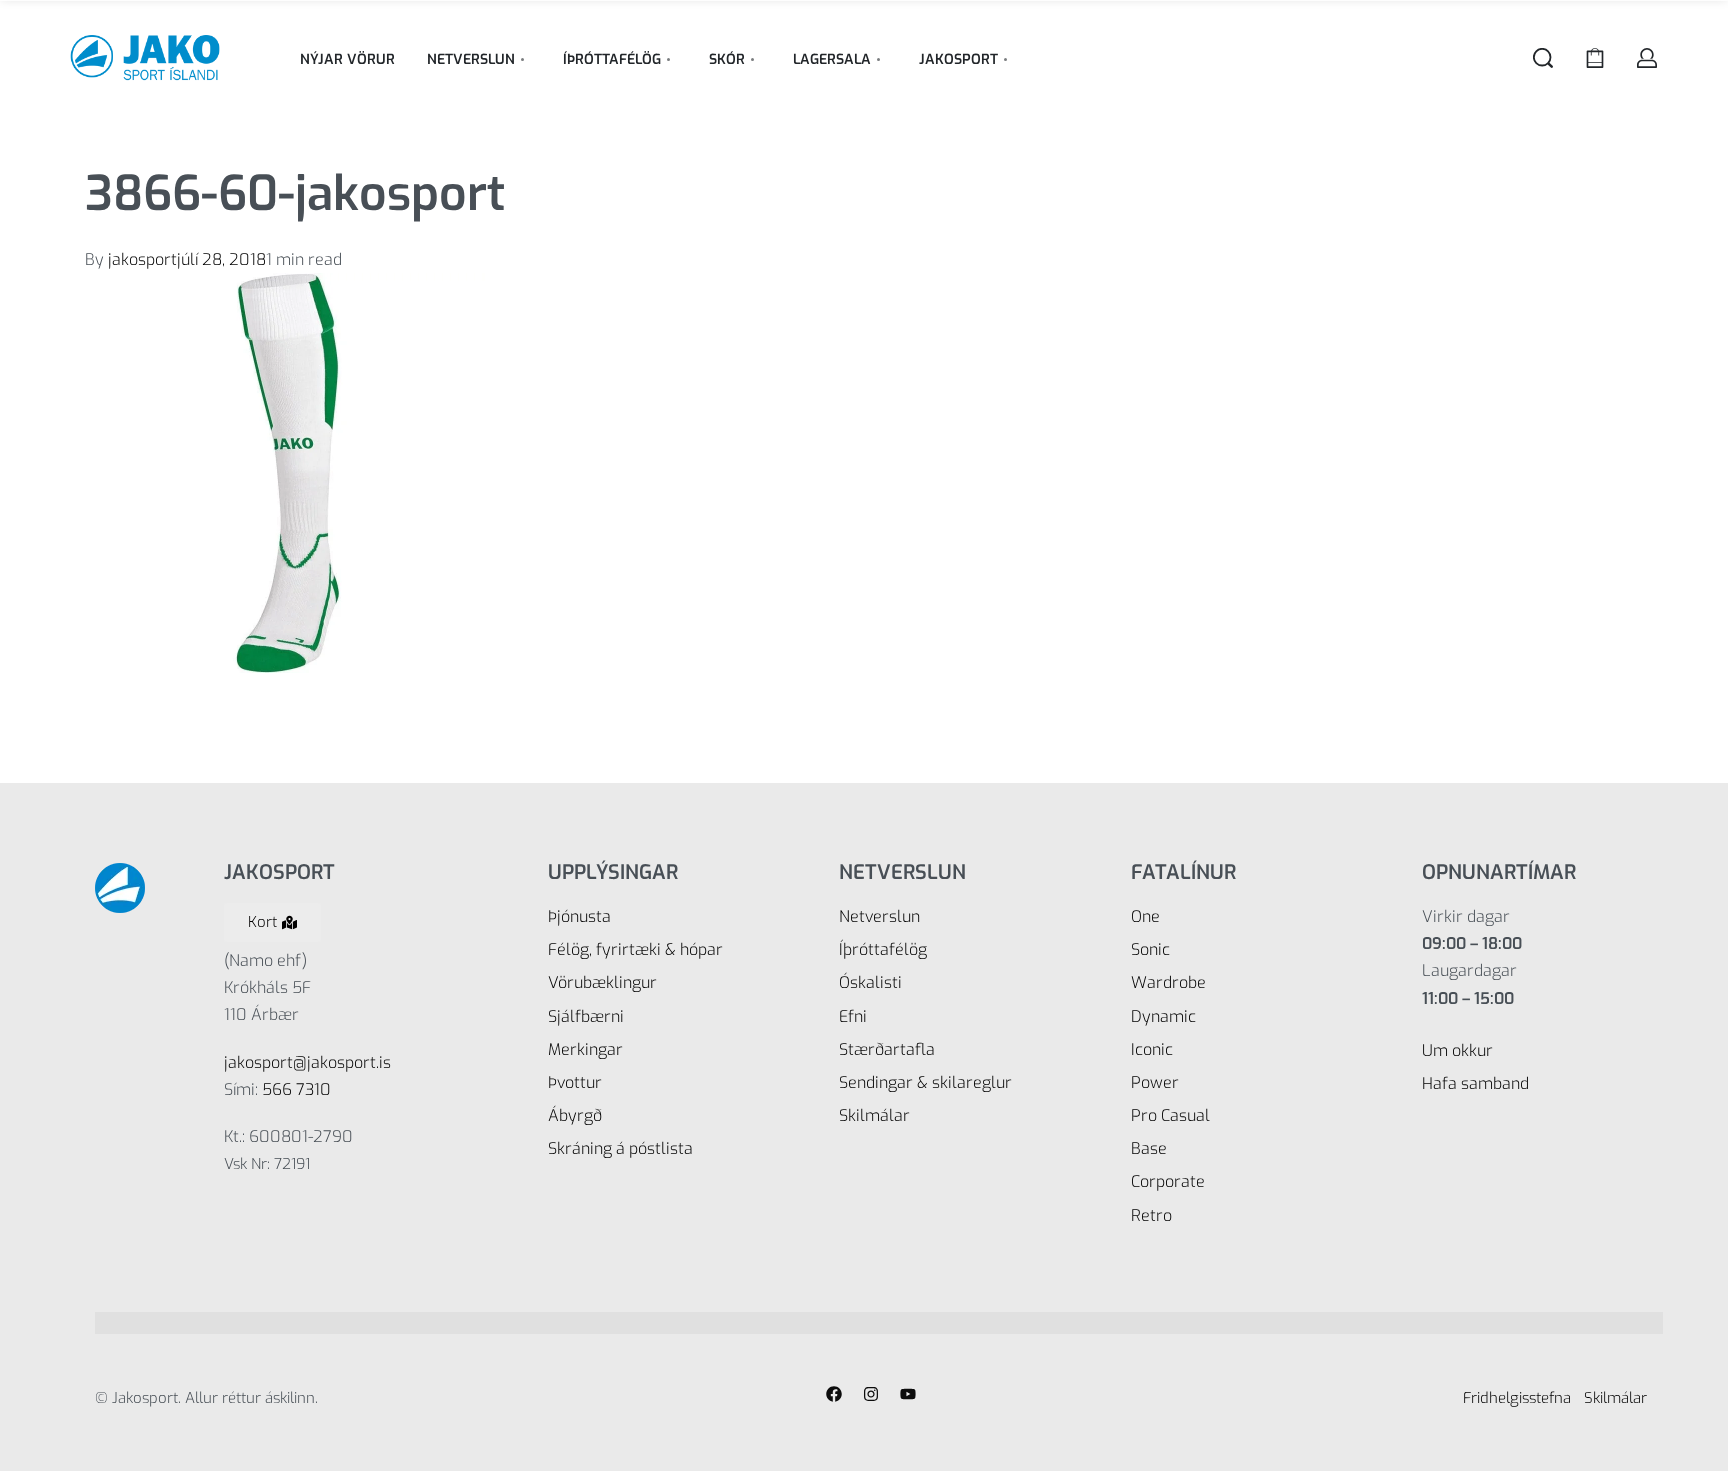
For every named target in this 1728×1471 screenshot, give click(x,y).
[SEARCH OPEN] (1543, 58)
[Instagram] (871, 1394)
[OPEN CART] (1595, 58)
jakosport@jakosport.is (307, 1062)
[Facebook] (834, 1394)
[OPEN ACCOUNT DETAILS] (1647, 58)
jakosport (142, 259)
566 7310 (296, 1089)
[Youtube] (908, 1394)
